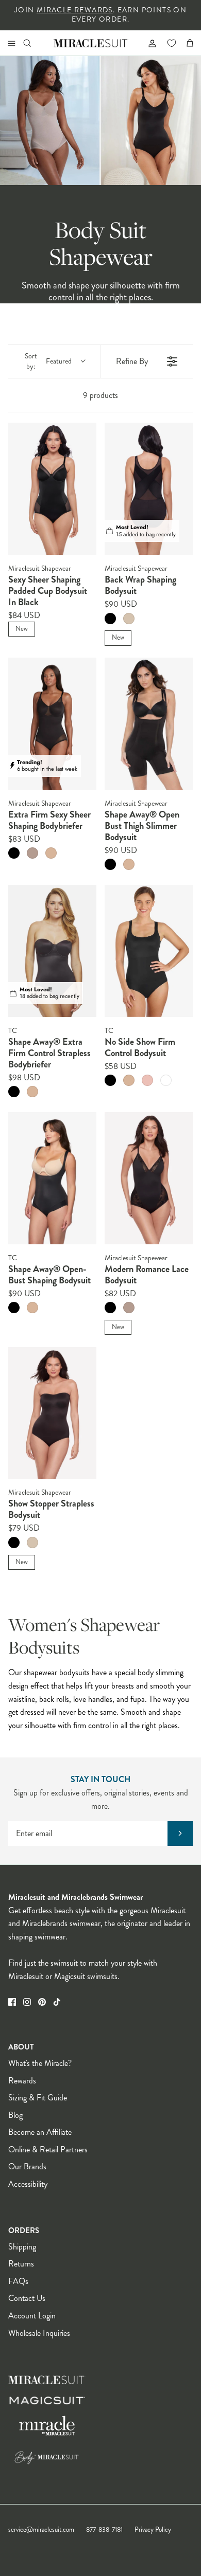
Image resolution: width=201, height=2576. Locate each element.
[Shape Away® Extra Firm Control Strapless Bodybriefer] (52, 951)
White (166, 1080)
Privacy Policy (153, 2530)
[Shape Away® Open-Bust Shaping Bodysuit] (52, 1178)
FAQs (18, 2281)
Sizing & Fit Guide (38, 2098)
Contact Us (27, 2298)
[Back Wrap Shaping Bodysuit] (149, 489)
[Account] (148, 43)
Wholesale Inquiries (39, 2333)
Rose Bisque (147, 1080)
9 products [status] (100, 395)
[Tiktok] (57, 2002)
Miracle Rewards (75, 10)
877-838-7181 (104, 2530)
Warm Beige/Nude (51, 853)
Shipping (22, 2247)
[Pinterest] (42, 2002)
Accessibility (28, 2184)
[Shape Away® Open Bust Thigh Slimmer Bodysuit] (149, 724)
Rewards (22, 2081)
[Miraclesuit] (91, 43)
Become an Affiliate (40, 2132)
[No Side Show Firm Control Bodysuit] (149, 951)
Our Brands (27, 2166)
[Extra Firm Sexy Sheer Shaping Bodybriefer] (52, 724)
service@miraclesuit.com (41, 2530)
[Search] (34, 43)
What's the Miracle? (40, 2063)
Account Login (32, 2316)
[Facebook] (12, 2002)
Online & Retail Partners (48, 2149)
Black (110, 619)
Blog (15, 2115)
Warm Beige (129, 619)
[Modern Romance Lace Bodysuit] (149, 1178)
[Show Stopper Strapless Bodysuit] (52, 1413)
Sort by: (48, 361)
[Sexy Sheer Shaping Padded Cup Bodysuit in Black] (52, 489)
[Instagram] (27, 2002)
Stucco (32, 853)
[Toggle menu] (11, 43)
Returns (21, 2264)
